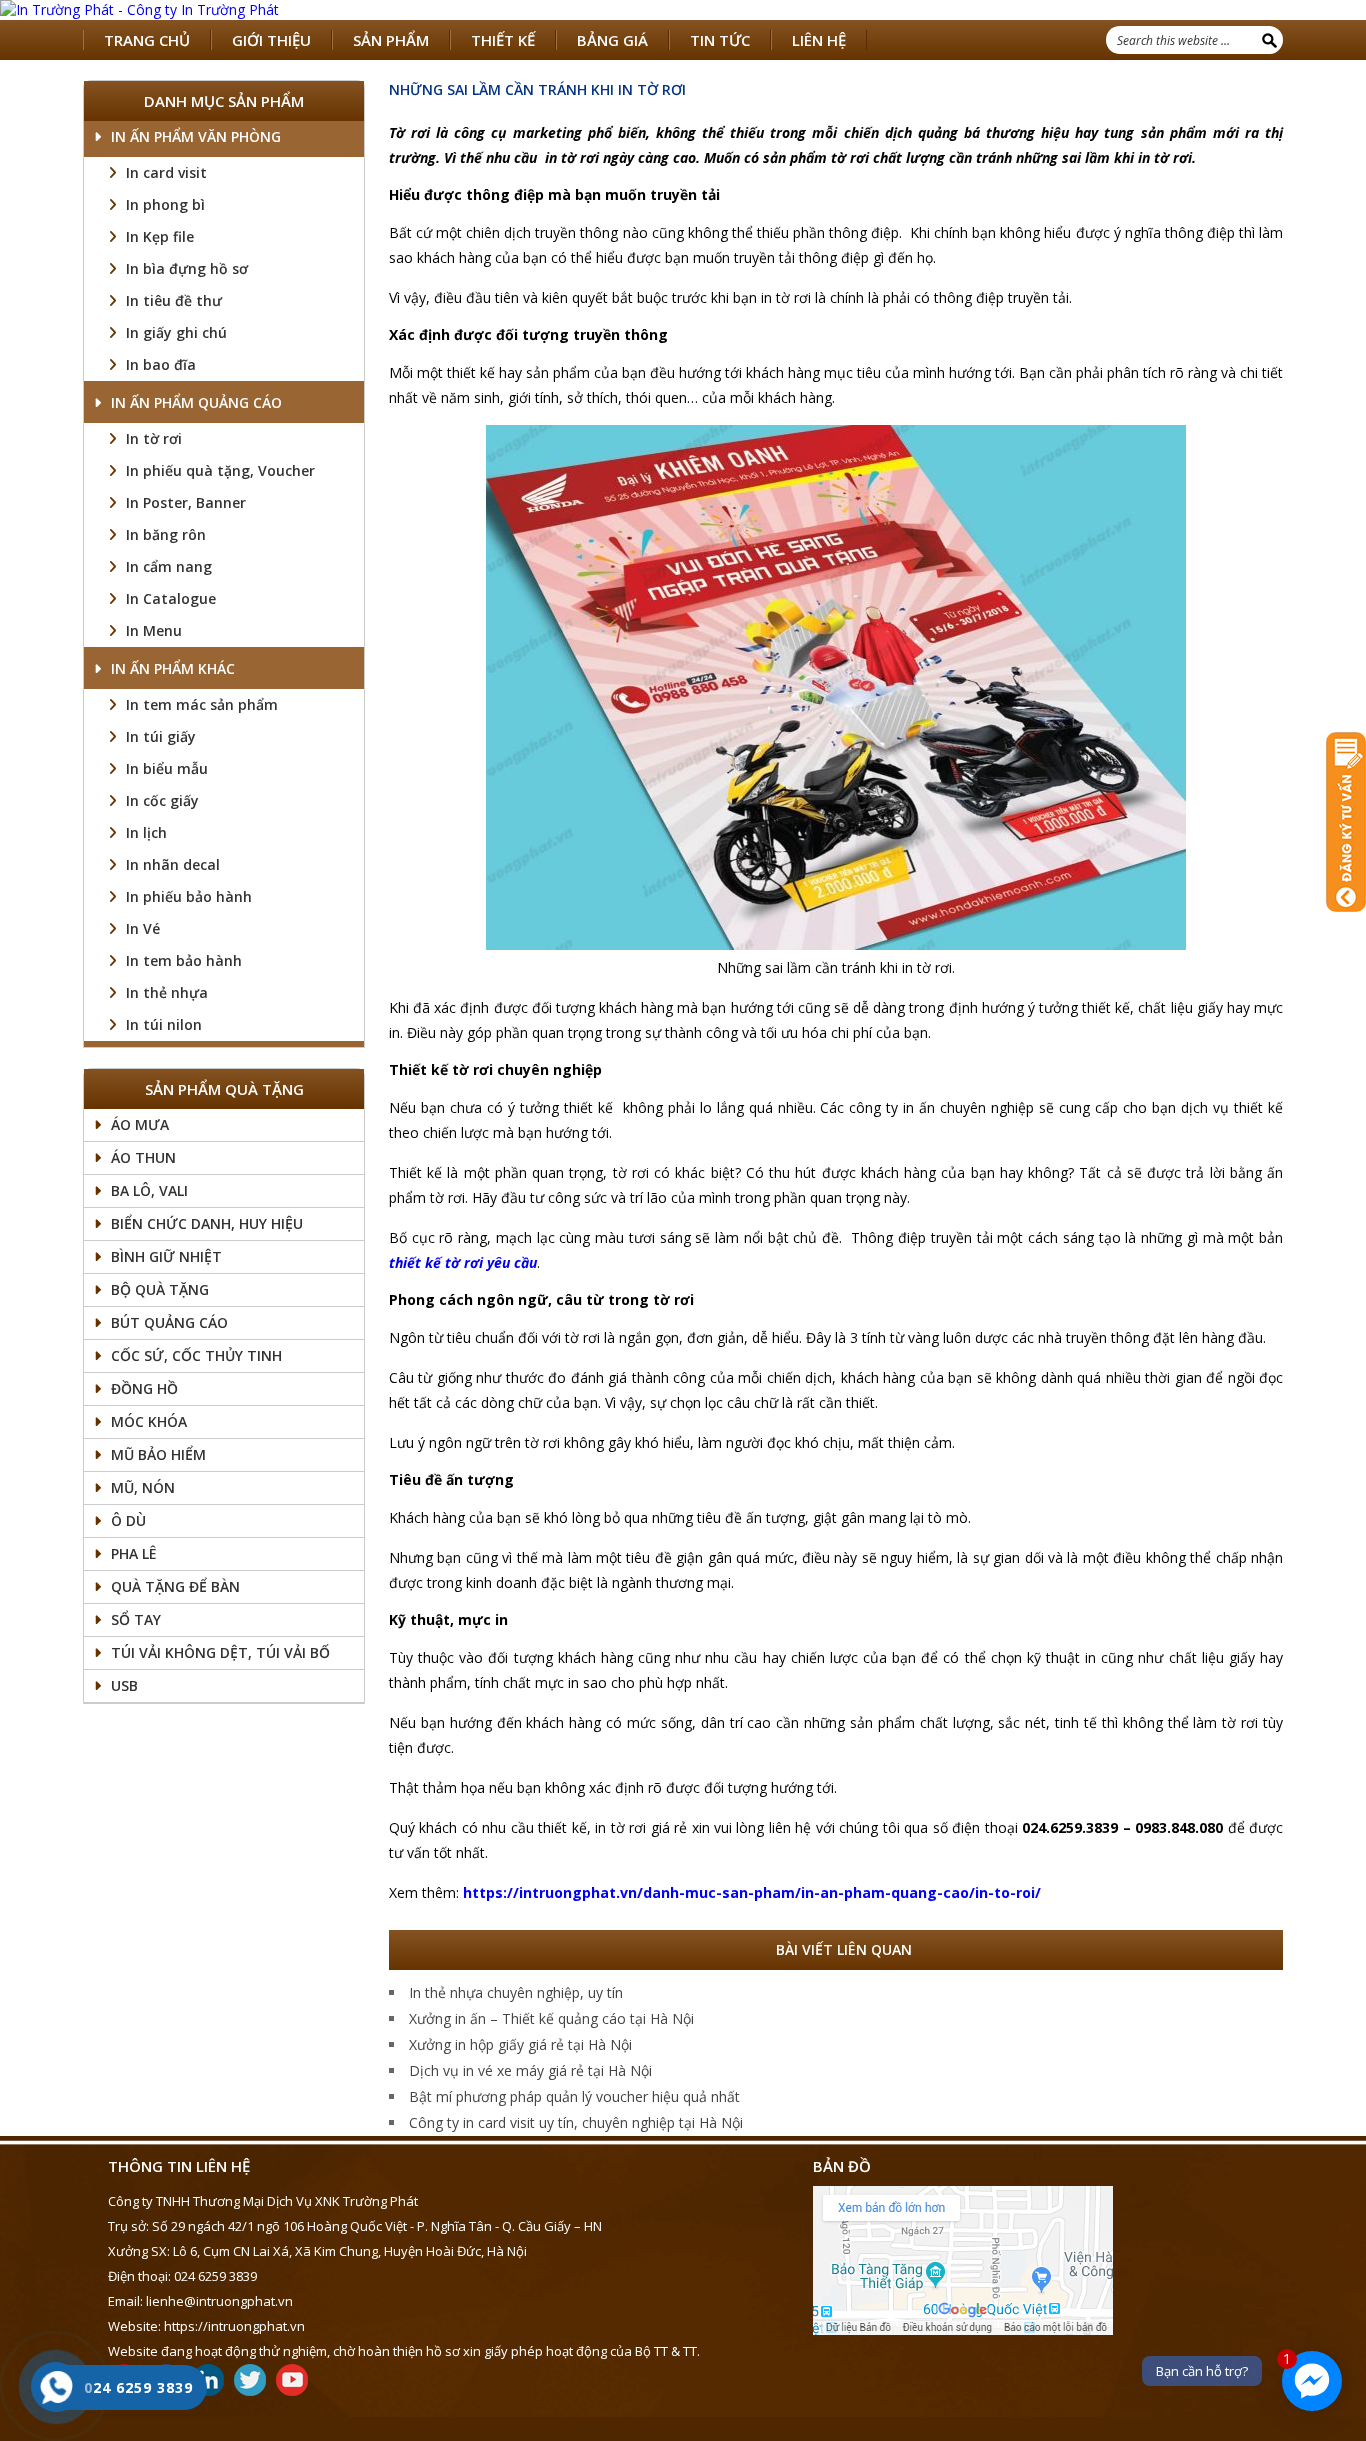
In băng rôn (166, 534)
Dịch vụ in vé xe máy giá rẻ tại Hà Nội (530, 2070)
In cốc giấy (162, 800)
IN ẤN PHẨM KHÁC (173, 668)
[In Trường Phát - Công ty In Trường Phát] (683, 10)
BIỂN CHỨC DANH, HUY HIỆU (207, 1223)
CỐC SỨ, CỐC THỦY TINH (196, 1355)
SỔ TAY (136, 1619)
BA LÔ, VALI (149, 1190)
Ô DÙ (128, 1520)
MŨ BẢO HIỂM (158, 1454)
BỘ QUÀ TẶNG (160, 1289)
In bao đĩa (161, 364)
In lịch (146, 832)
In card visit (166, 172)
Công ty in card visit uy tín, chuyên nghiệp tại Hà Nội (576, 2122)
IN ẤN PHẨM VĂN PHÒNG (196, 136)
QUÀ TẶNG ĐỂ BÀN (175, 1586)
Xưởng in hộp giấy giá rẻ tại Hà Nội (520, 2044)
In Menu (154, 630)
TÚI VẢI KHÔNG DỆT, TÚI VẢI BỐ (220, 1652)
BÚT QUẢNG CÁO (169, 1322)
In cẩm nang (169, 566)
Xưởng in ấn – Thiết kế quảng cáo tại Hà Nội (551, 2018)
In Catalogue (171, 598)
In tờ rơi (154, 438)
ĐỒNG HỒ (144, 1388)
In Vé (143, 928)
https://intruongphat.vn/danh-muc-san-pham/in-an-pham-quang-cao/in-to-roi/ (752, 1892)
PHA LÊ (134, 1553)
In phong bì (165, 204)
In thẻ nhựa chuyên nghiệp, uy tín (516, 1992)
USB (124, 1685)
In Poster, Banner (186, 502)
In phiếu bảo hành (189, 896)
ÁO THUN (143, 1157)
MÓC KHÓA (149, 1421)
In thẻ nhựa (167, 992)
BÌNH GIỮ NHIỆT (166, 1256)
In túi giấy (161, 736)
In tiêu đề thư (174, 300)
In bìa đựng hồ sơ (187, 268)
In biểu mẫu (167, 768)
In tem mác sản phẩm (202, 704)
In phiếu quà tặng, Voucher (220, 470)
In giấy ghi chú (176, 332)
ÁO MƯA (140, 1124)
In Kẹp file (160, 236)
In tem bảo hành (184, 960)
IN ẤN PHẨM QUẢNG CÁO (196, 402)
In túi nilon (164, 1024)
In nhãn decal (173, 864)
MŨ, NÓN (143, 1487)
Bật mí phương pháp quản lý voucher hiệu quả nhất (574, 2096)
